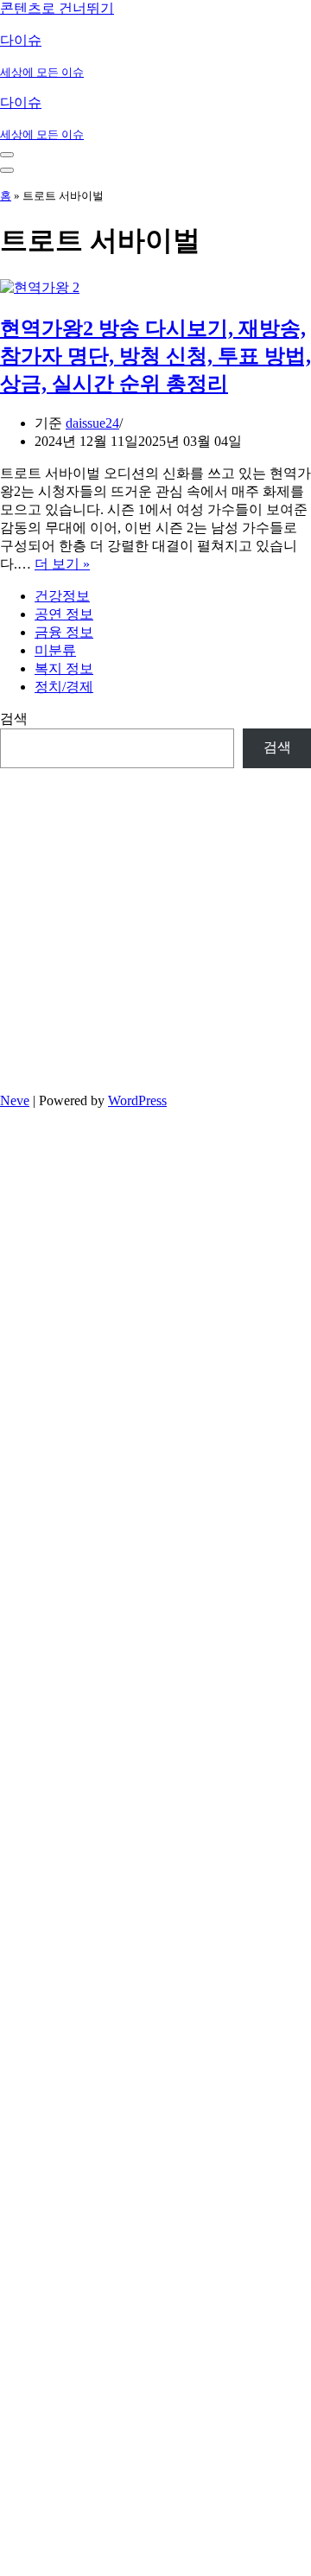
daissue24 (92, 423)
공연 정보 (64, 614)
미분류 (55, 650)
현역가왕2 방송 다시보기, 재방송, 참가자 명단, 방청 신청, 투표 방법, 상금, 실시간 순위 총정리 (155, 356)
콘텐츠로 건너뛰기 (57, 8)
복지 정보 (64, 668)
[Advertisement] (155, 924)
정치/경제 (64, 687)
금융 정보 (64, 632)
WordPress (137, 1100)
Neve (15, 1100)
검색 (14, 719)
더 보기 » (62, 564)
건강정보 (62, 596)
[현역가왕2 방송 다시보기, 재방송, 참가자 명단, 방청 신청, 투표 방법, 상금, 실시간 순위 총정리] (40, 287)
